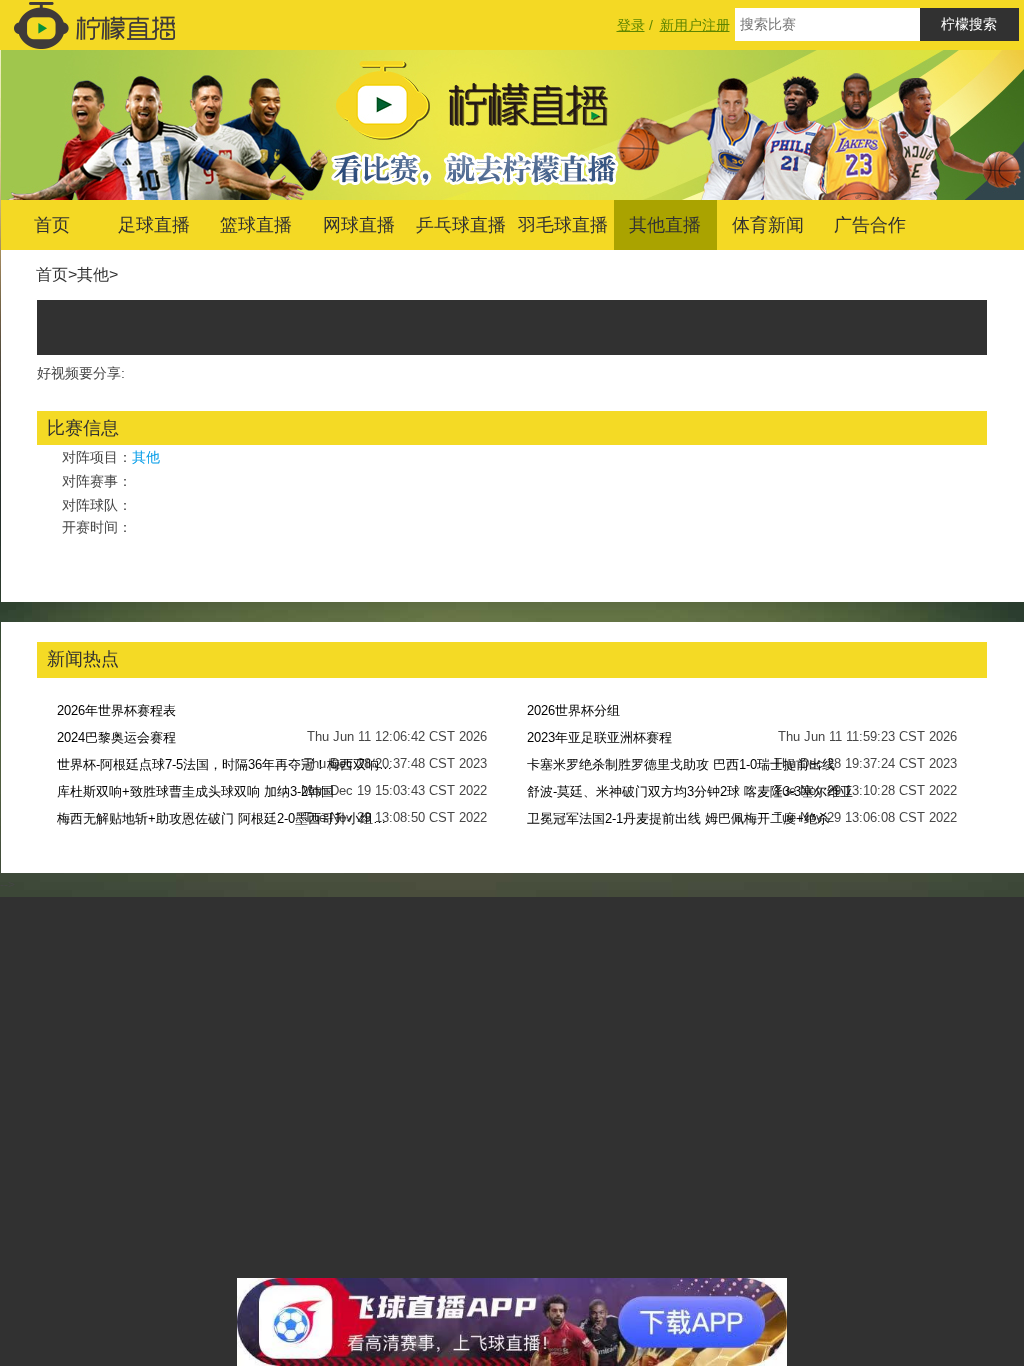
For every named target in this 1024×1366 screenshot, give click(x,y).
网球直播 (359, 225)
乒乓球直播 (461, 225)
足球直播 (154, 225)
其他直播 (665, 225)
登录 (631, 25)
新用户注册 (695, 25)
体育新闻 (768, 225)
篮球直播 (256, 225)
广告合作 (870, 225)
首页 (52, 225)
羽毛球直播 (563, 225)
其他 (93, 274)
